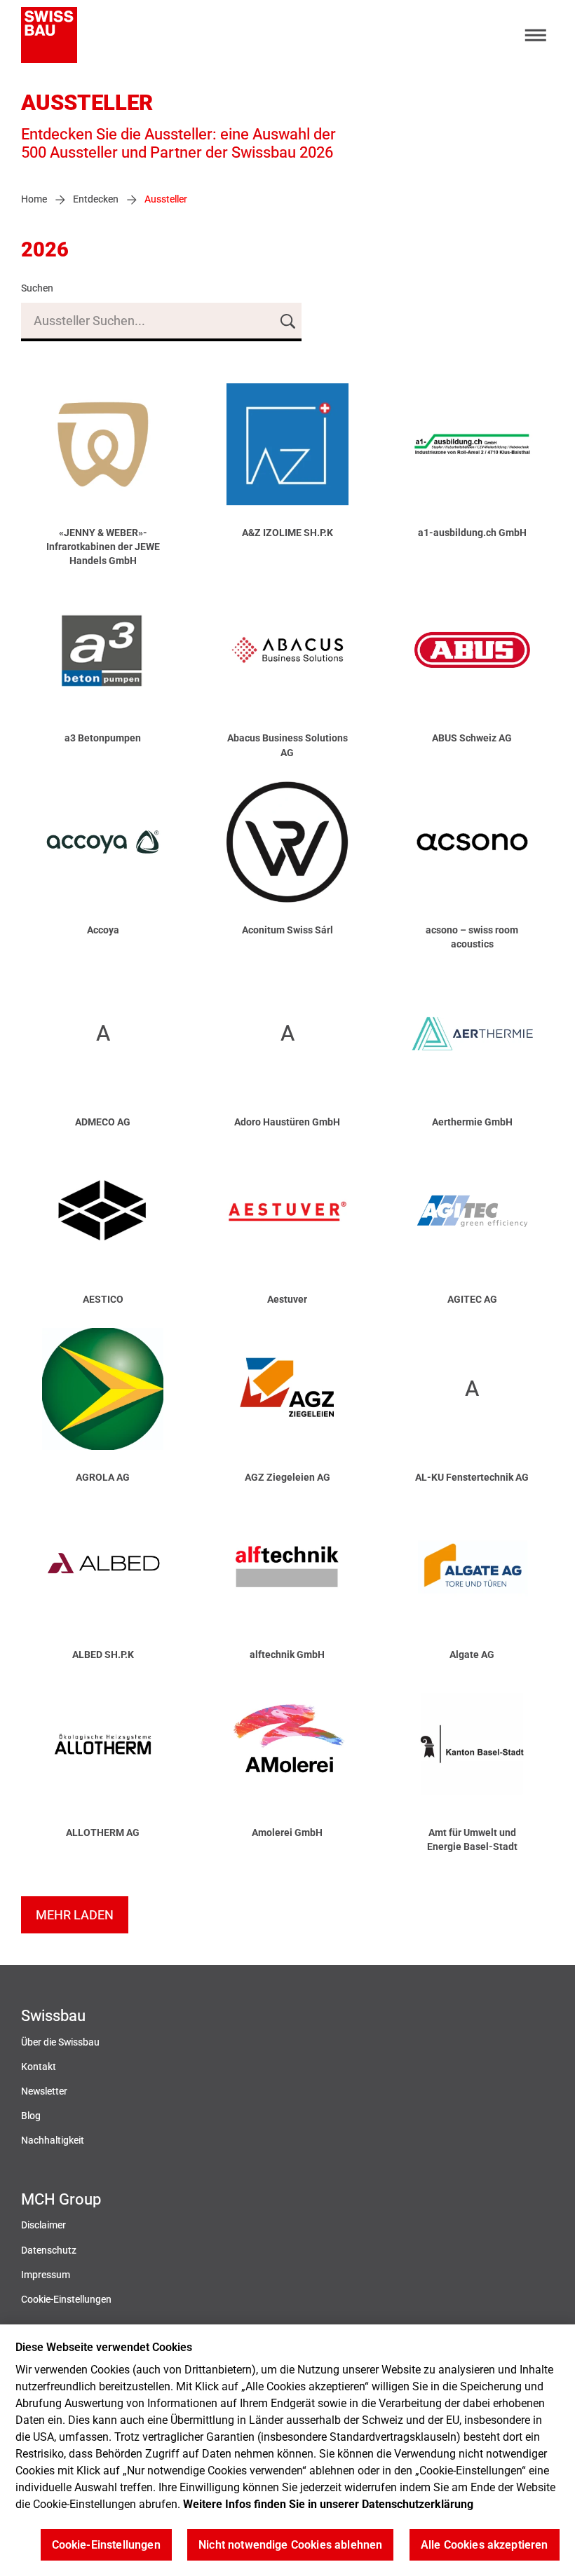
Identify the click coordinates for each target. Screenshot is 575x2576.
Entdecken (96, 199)
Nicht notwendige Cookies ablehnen (290, 2545)
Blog (31, 2116)
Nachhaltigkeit (53, 2140)
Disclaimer (43, 2225)
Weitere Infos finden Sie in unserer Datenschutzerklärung (328, 2504)
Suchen (37, 288)
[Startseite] (49, 35)
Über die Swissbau (60, 2042)
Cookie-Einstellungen (66, 2300)
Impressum (46, 2275)
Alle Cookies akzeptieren (485, 2545)
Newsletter (44, 2091)
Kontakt (39, 2067)
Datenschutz (49, 2250)
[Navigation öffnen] (536, 35)
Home (34, 199)
